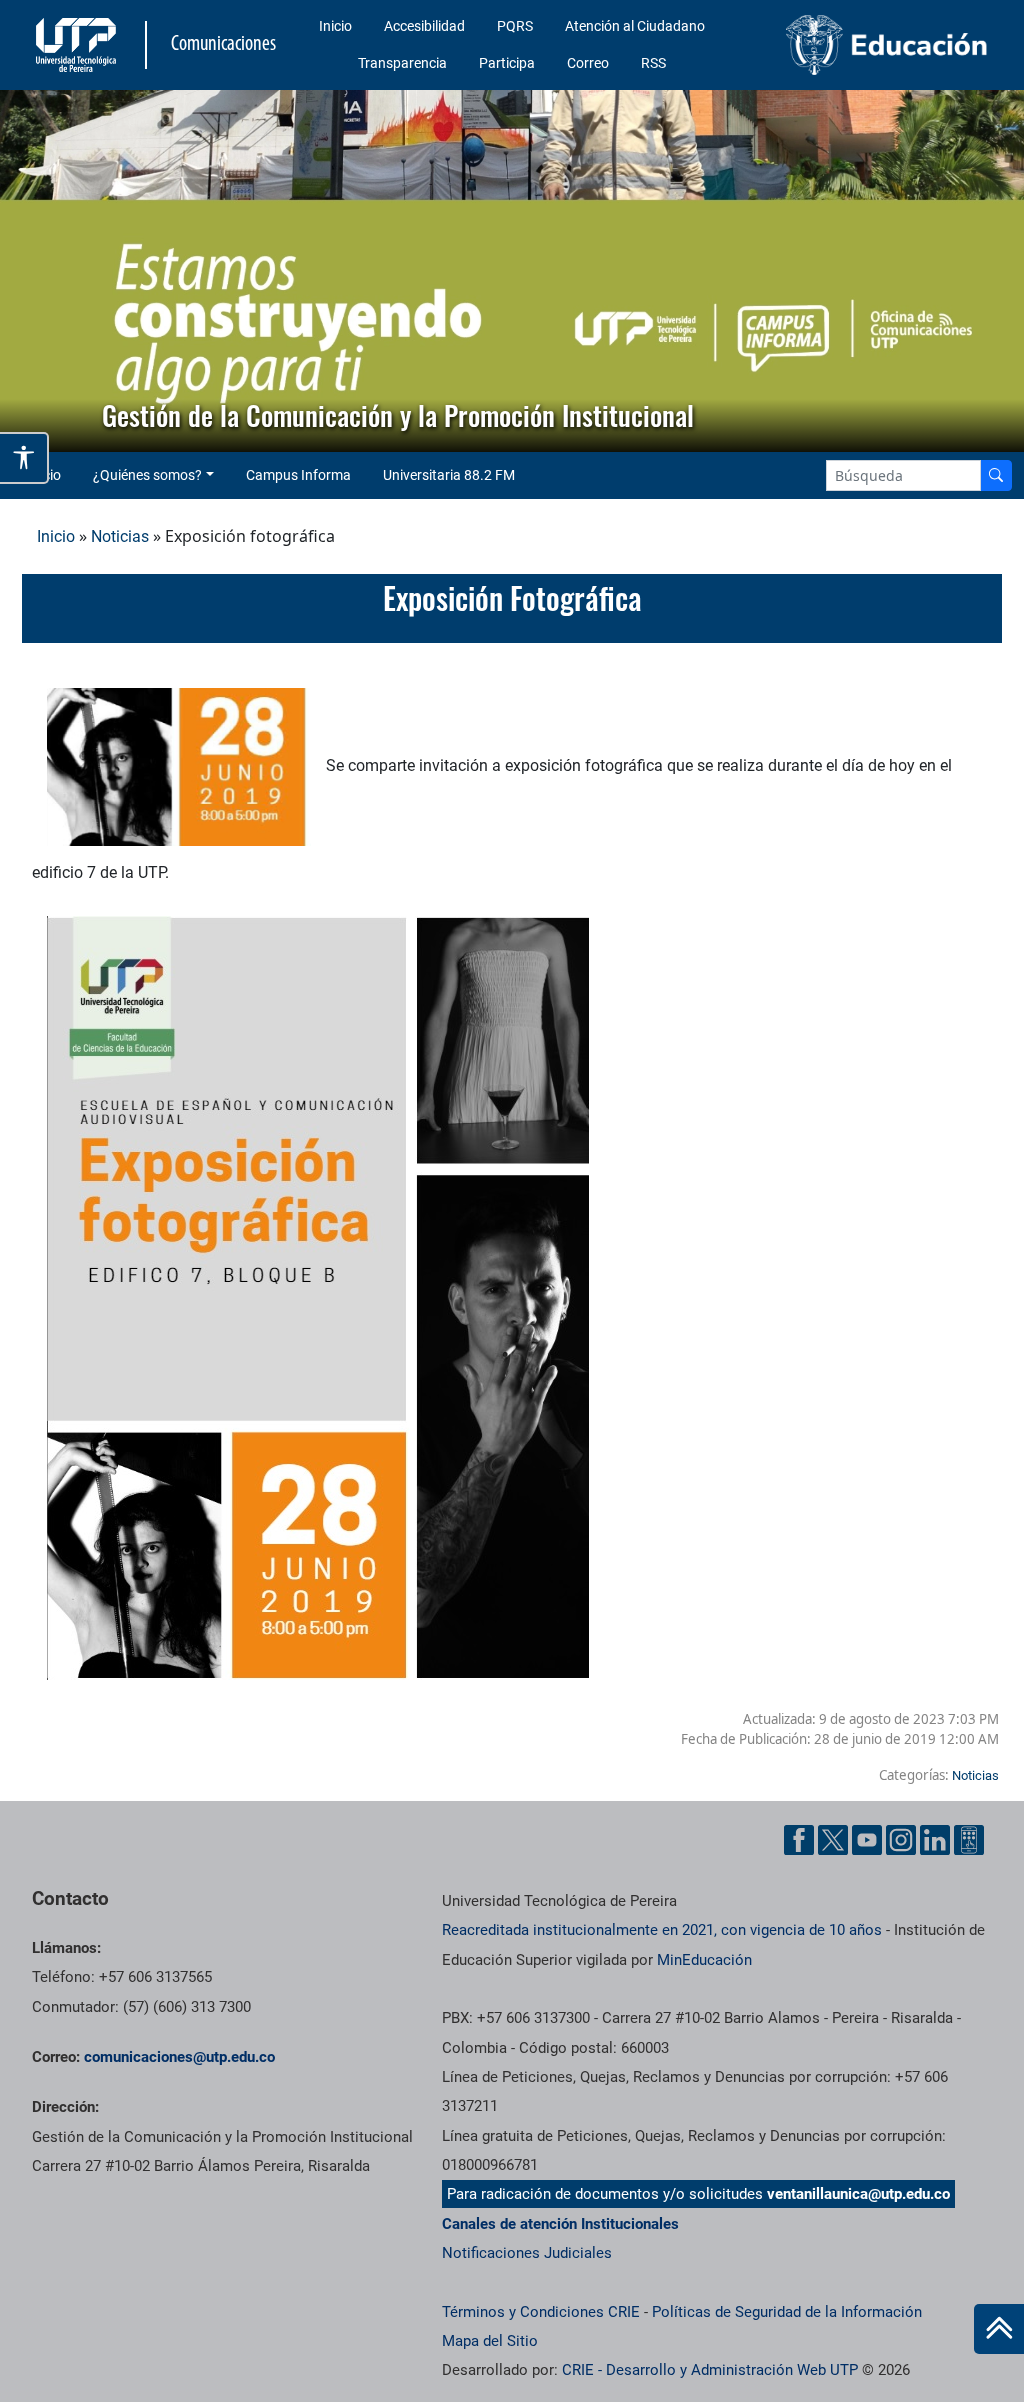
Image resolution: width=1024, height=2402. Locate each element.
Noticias (120, 536)
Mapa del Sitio (490, 2341)
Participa (507, 63)
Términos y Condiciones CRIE (541, 2312)
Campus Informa (298, 475)
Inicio (335, 26)
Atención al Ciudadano (635, 26)
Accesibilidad (424, 26)
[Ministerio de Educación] (887, 45)
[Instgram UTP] (901, 1840)
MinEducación (704, 1960)
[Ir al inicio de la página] (999, 2329)
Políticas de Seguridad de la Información (787, 2312)
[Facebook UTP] (799, 1840)
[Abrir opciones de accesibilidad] (24, 457)
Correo (588, 63)
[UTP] (78, 45)
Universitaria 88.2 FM (449, 475)
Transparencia (402, 63)
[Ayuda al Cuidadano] (969, 1840)
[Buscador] (996, 475)
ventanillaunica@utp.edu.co (858, 2194)
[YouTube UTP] (867, 1840)
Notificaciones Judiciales (527, 2253)
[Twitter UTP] (833, 1840)
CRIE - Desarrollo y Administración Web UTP (710, 2370)
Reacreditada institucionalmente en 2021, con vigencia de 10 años (662, 1930)
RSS (653, 63)
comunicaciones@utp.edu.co (179, 2057)
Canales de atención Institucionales (560, 2224)
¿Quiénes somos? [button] (147, 475)
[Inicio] (999, 2329)
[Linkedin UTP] (935, 1840)
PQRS (515, 26)
